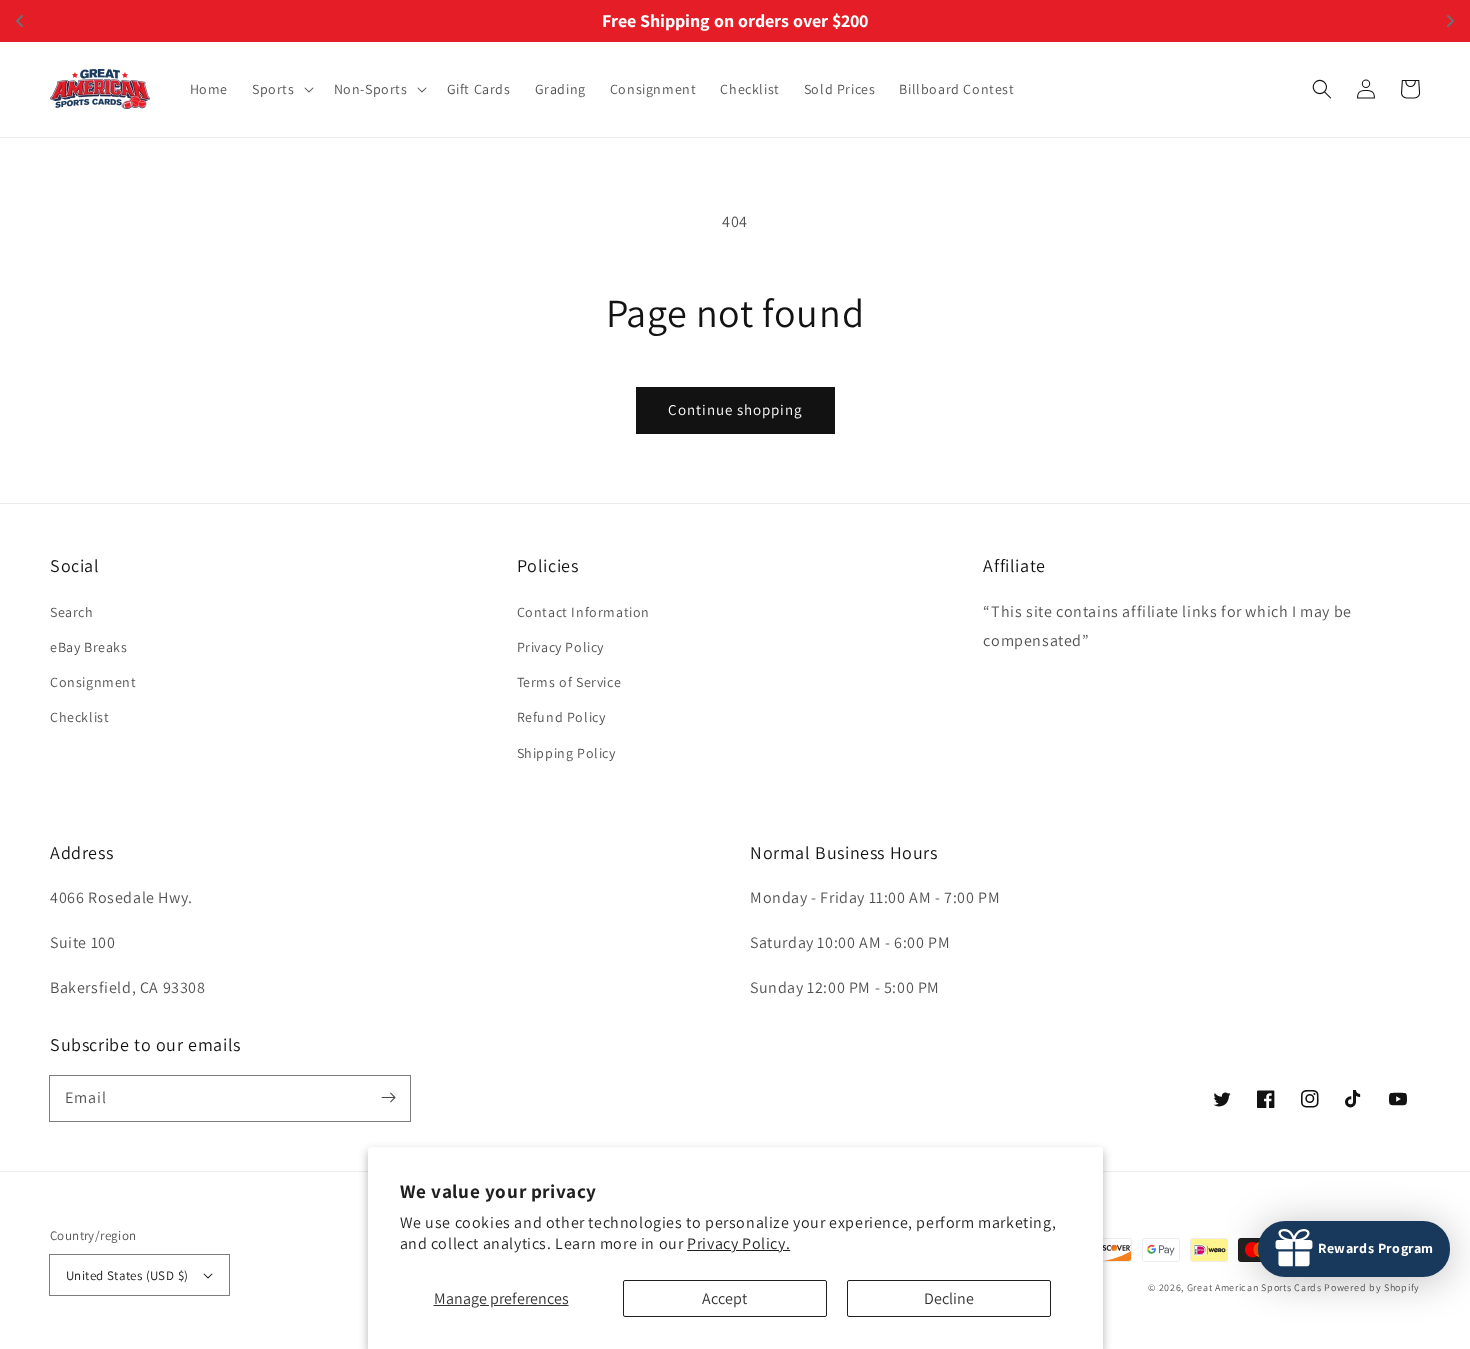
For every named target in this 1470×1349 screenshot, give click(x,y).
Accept (724, 1298)
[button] (281, 89)
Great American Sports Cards (1254, 1287)
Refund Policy (561, 717)
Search (72, 612)
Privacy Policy (560, 647)
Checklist (79, 717)
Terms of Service (569, 682)
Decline (949, 1298)
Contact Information (583, 612)
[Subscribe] (388, 1098)
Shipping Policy (566, 753)
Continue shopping (735, 409)
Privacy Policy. (738, 1243)
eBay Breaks (89, 647)
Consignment (93, 682)
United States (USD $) (127, 1275)
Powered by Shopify (1372, 1287)
